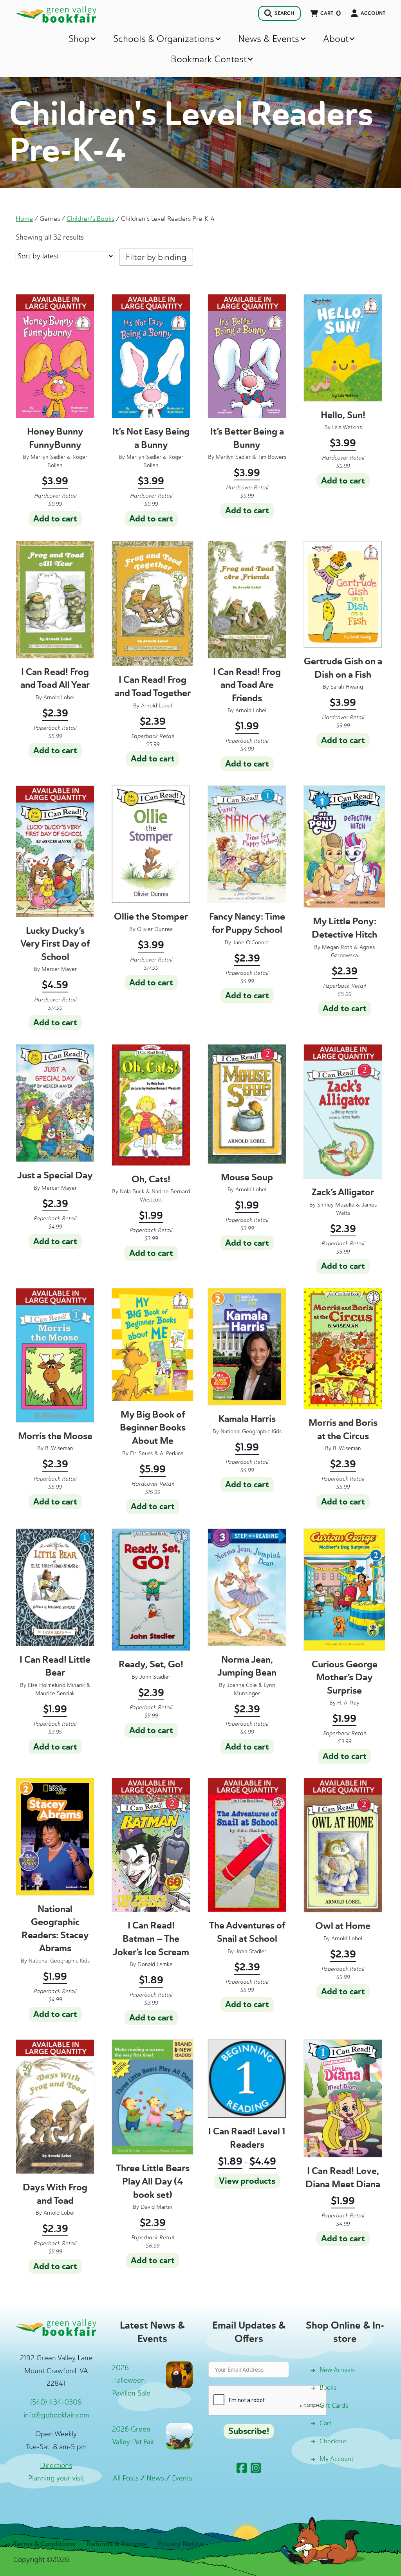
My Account (337, 2459)
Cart (326, 2423)
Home (24, 218)
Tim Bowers (272, 457)
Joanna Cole (242, 1685)
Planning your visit (56, 2478)
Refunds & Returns (116, 2544)
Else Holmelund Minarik (56, 1685)
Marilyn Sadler (48, 457)
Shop (79, 39)
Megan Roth (337, 947)
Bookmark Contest (209, 59)
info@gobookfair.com (56, 2415)
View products (247, 2181)
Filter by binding (156, 257)
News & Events (269, 39)
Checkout (333, 2441)
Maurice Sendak (55, 1693)
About (336, 39)
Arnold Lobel (59, 697)
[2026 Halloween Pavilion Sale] (179, 2374)
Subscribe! (249, 2431)
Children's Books (90, 218)
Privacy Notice (180, 2544)
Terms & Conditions (44, 2544)
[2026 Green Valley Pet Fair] (179, 2435)
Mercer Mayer (59, 969)
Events (182, 2478)
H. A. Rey (348, 1703)
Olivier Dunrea (155, 929)
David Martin (156, 2207)
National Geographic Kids (251, 1431)
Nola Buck (132, 1191)
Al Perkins (172, 1453)
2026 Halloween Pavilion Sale (131, 2380)
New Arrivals (337, 2370)
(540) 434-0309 (56, 2402)
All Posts (126, 2478)
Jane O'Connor (251, 943)
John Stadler (155, 1677)
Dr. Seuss (141, 1453)
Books (328, 2387)
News (155, 2478)
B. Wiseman (59, 1448)
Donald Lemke (155, 1964)
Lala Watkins (347, 427)
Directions (56, 2466)
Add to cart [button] (55, 519)
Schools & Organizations (164, 39)
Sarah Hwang (347, 687)
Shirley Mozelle (336, 1205)
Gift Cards (334, 2406)
